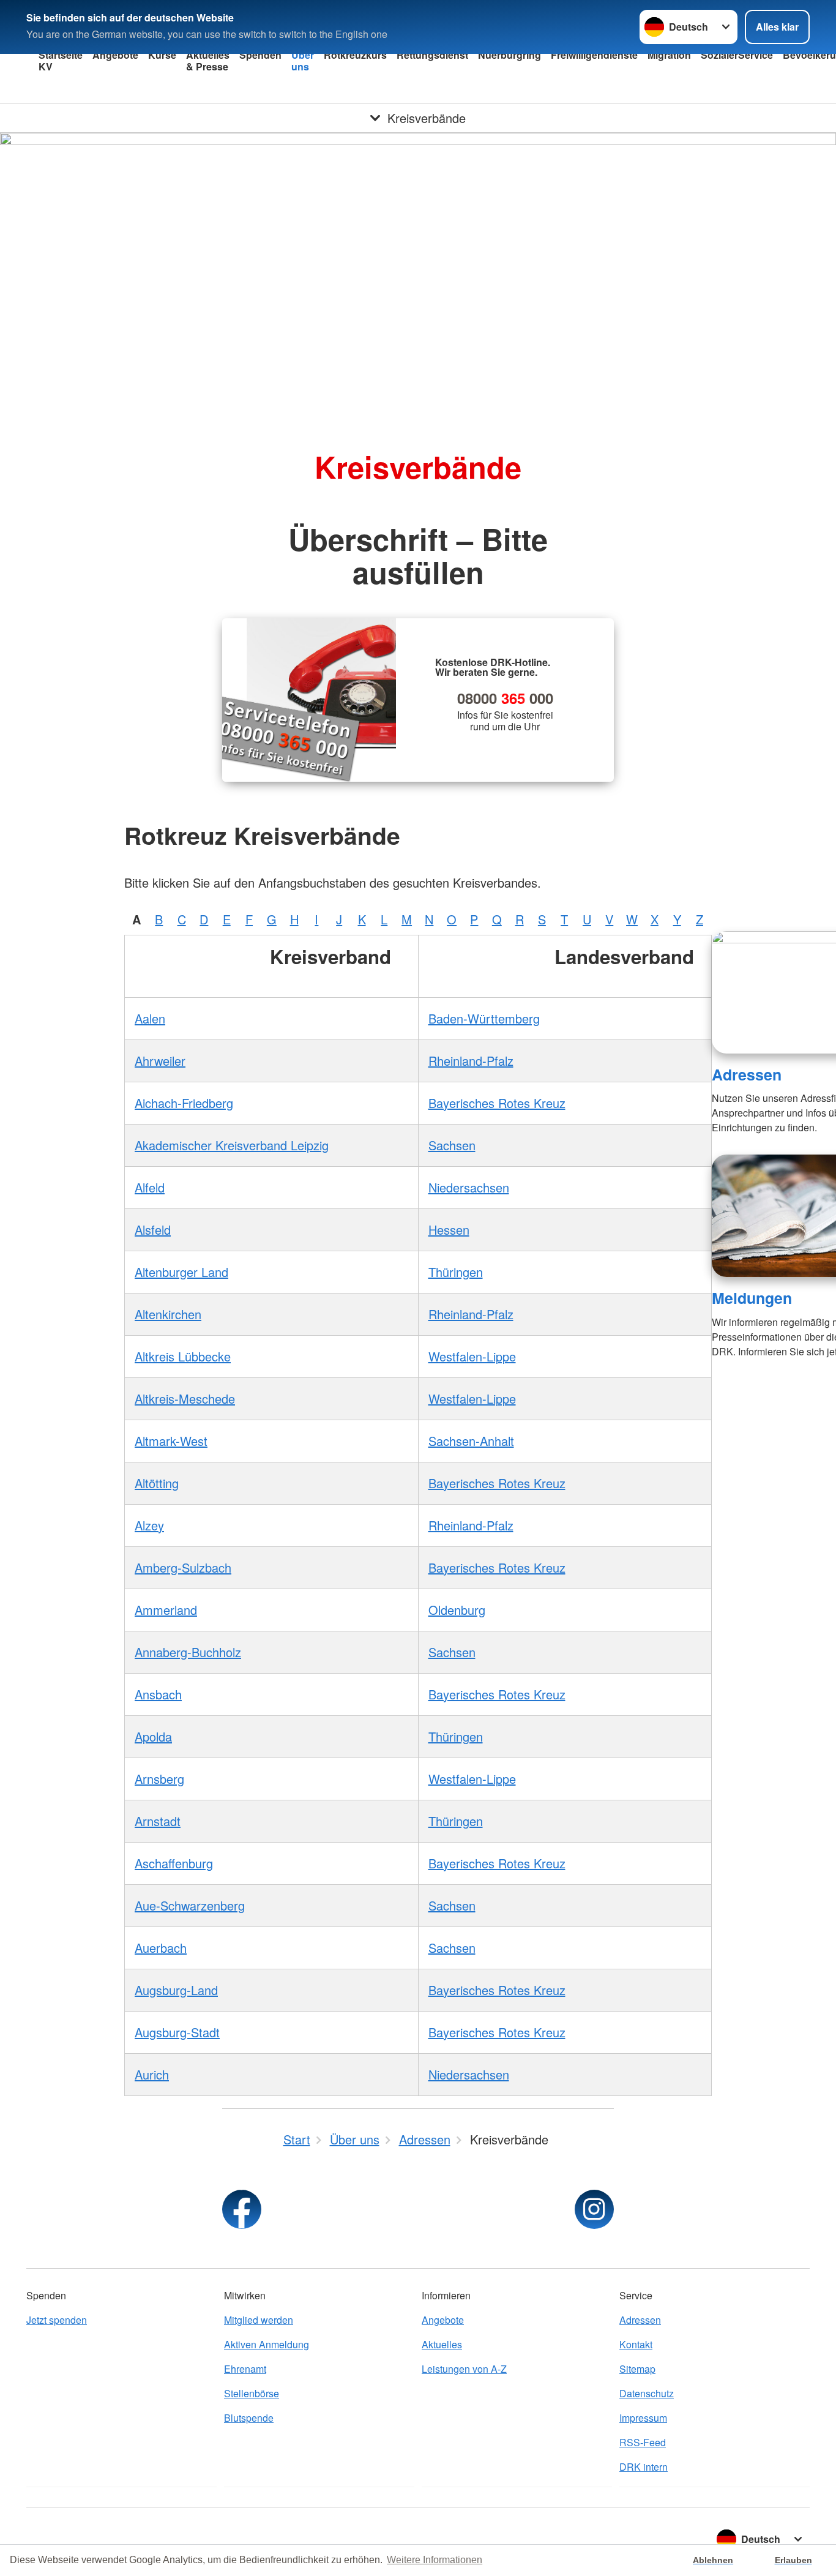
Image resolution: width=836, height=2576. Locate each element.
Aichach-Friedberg (184, 1103)
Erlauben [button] (793, 2560)
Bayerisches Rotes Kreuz (497, 1103)
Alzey (149, 1525)
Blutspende (249, 2418)
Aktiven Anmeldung (267, 2344)
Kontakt (636, 2344)
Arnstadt (158, 1821)
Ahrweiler (160, 1061)
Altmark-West (171, 1441)
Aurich (152, 2074)
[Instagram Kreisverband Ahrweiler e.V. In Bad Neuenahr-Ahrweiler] (594, 2209)
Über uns (303, 61)
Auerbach (161, 1948)
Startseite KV (61, 61)
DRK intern (644, 2467)
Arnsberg (159, 1779)
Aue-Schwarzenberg (190, 1905)
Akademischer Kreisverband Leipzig (232, 1145)
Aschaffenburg (174, 1863)
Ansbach (158, 1694)
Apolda (153, 1736)
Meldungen (752, 1298)
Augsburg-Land (176, 1990)
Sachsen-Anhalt (471, 1441)
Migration (669, 55)
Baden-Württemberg (484, 1018)
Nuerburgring (509, 55)
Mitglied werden (259, 2320)
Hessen (449, 1230)
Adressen (747, 1074)
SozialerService (737, 55)
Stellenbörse (252, 2393)
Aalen (150, 1018)
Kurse (162, 55)
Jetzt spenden (57, 2320)
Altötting (157, 1483)
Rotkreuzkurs (355, 55)
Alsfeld (153, 1230)
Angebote (115, 55)
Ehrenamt (245, 2369)
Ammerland (166, 1610)
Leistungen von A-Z (464, 2369)
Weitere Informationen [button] (435, 2560)
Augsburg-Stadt (177, 2032)
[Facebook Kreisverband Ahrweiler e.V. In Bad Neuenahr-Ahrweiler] (242, 2209)
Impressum (643, 2418)
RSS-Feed (643, 2442)
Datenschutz (647, 2393)
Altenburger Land (181, 1272)
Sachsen (452, 1145)
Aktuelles (442, 2344)
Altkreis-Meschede (185, 1398)
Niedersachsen (469, 1187)
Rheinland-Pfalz (471, 1061)
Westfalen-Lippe (472, 1356)
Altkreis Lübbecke (183, 1356)
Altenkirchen (168, 1314)
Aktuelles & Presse (208, 61)
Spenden (260, 55)
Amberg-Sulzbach (183, 1567)
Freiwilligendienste (594, 55)
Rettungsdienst (432, 55)
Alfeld (150, 1187)
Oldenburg (457, 1610)
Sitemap (637, 2369)
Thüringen (456, 1272)
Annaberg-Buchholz (188, 1652)
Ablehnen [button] (713, 2560)
